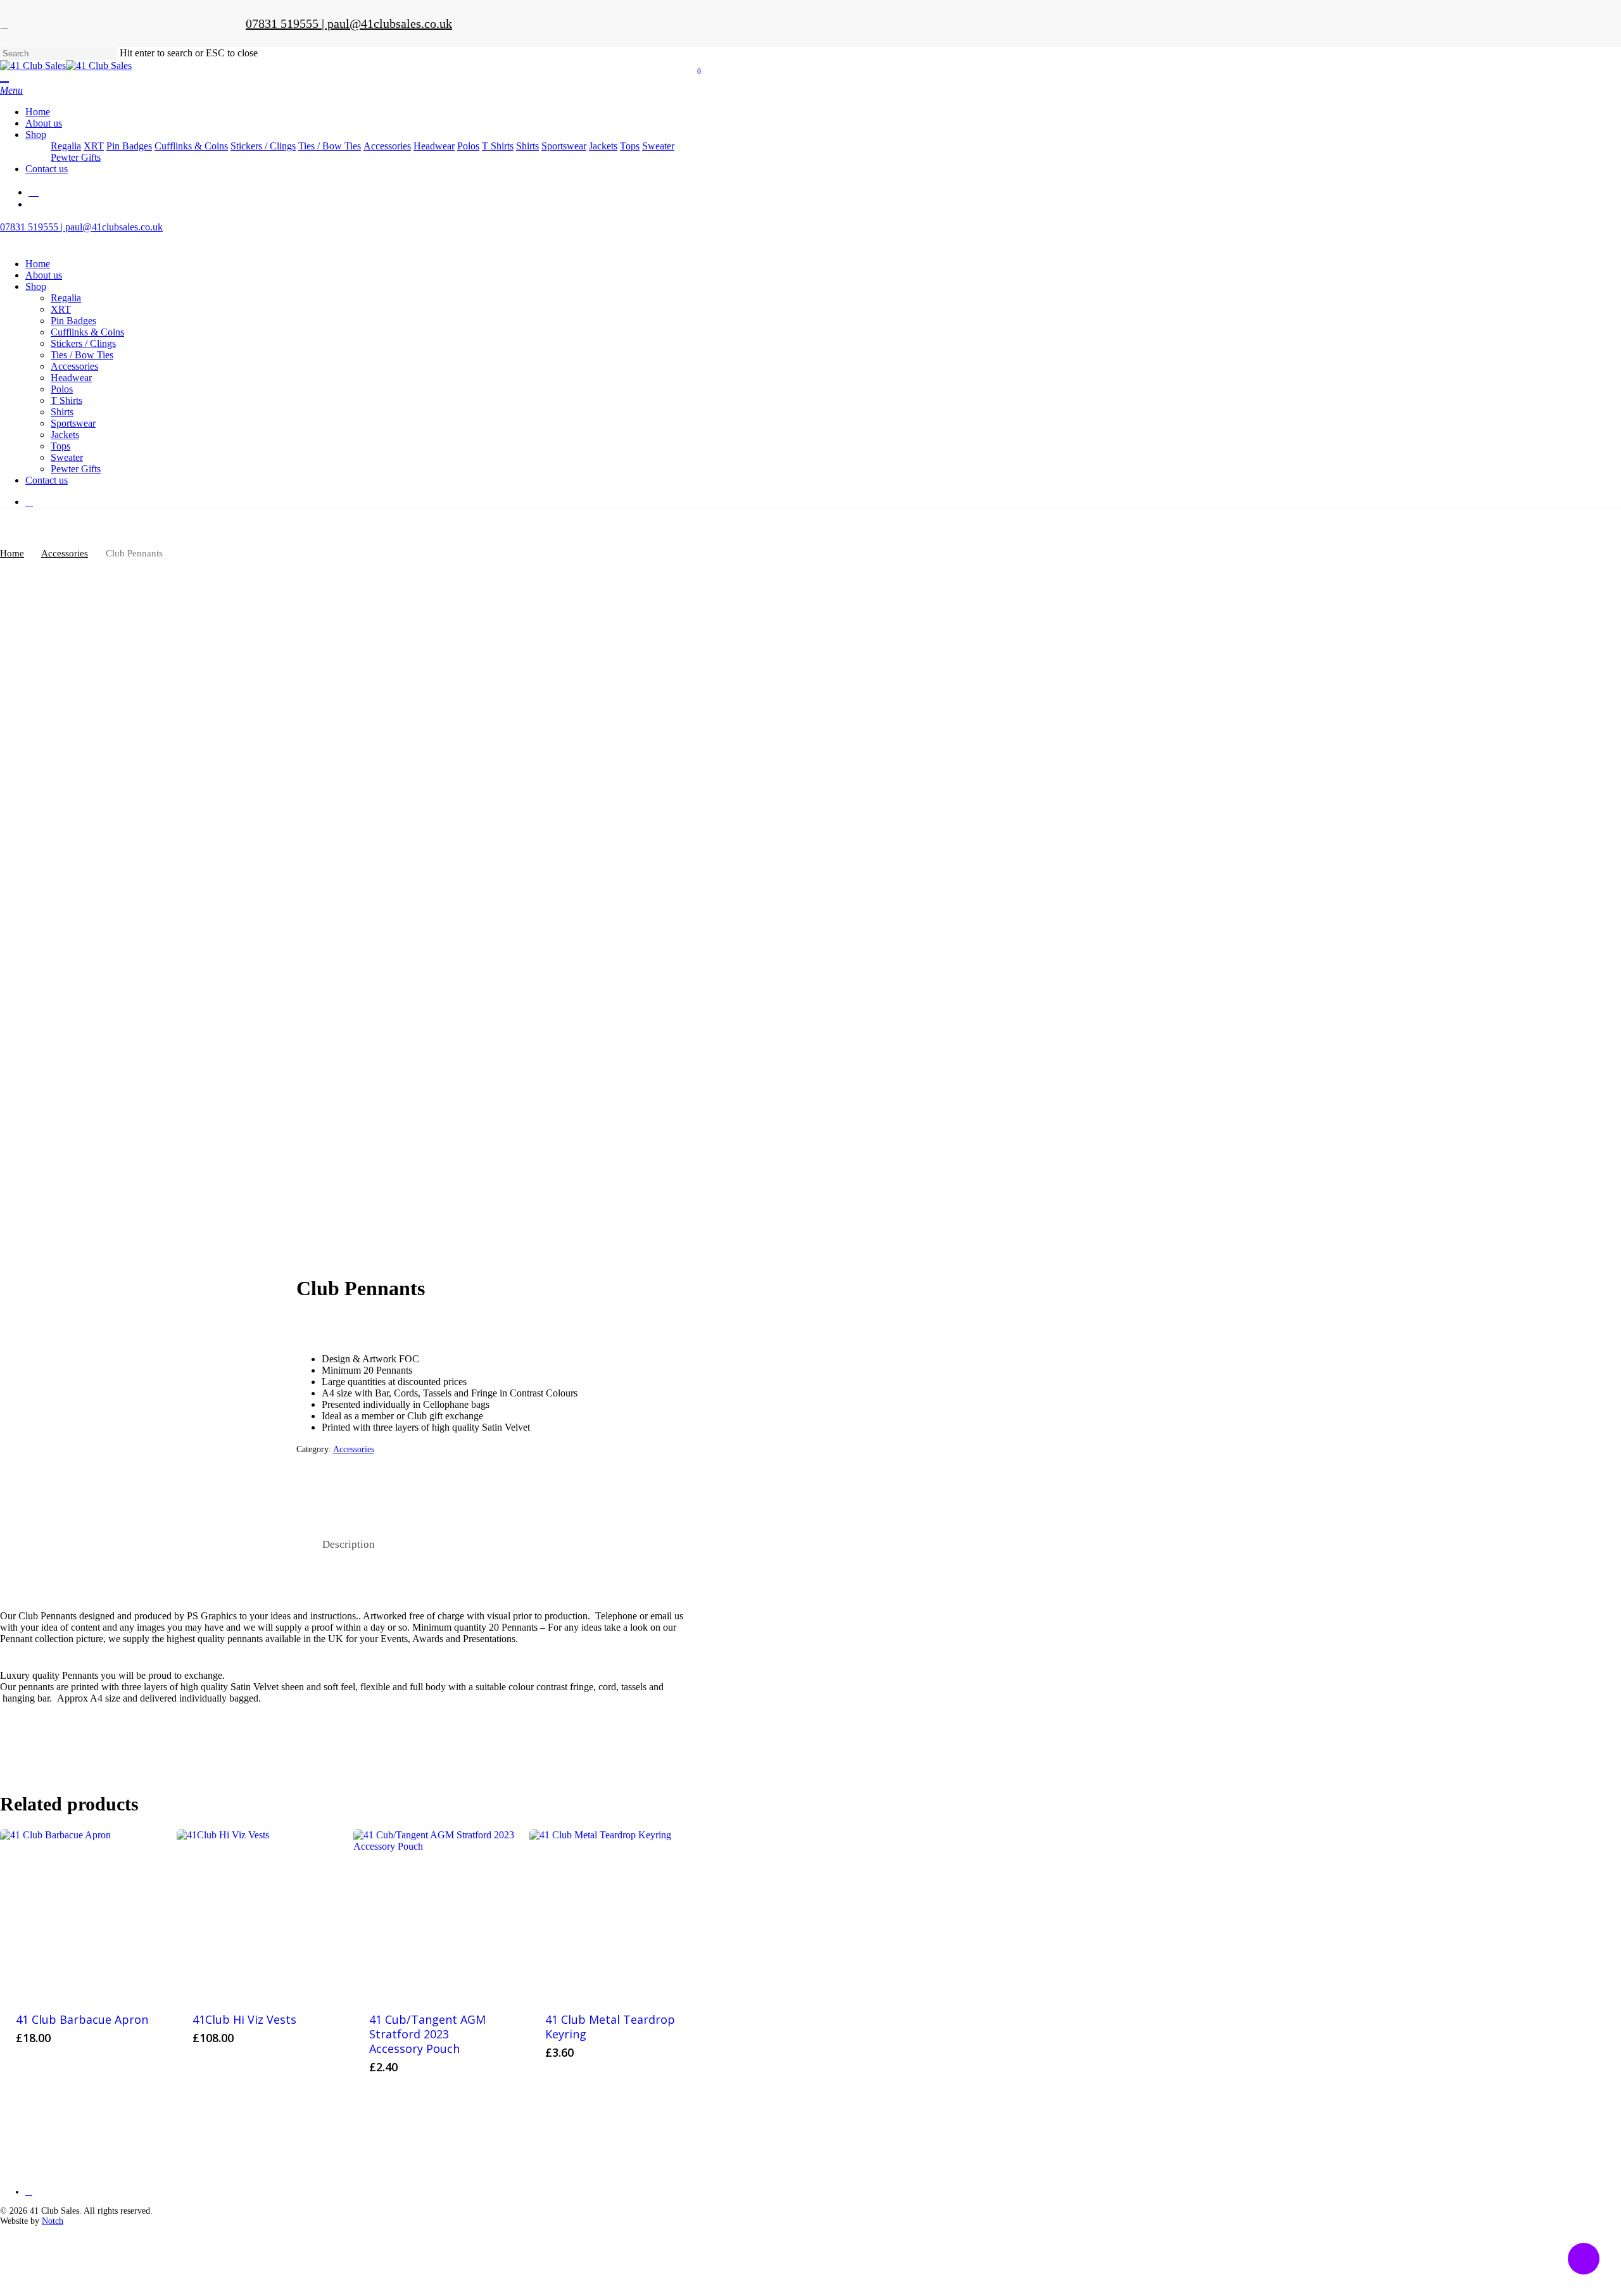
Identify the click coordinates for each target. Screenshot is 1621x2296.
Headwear (71, 378)
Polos (62, 389)
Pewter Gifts (76, 469)
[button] (11, 90)
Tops (60, 446)
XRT (61, 309)
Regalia (66, 298)
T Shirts (66, 400)
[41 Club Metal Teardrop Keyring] (613, 1913)
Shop (36, 286)
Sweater (67, 457)
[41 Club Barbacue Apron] (84, 1913)
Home (38, 264)
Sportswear (73, 423)
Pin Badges (73, 321)
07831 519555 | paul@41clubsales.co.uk (349, 23)
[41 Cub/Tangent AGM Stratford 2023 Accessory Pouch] (437, 1913)
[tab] (349, 1545)
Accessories (74, 366)
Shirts (62, 412)
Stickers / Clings (83, 343)
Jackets (65, 435)
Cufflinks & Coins (87, 332)
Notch (53, 2221)
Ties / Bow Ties (82, 355)
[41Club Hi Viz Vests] (260, 1913)
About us (44, 275)
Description (349, 1544)
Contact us (47, 480)
